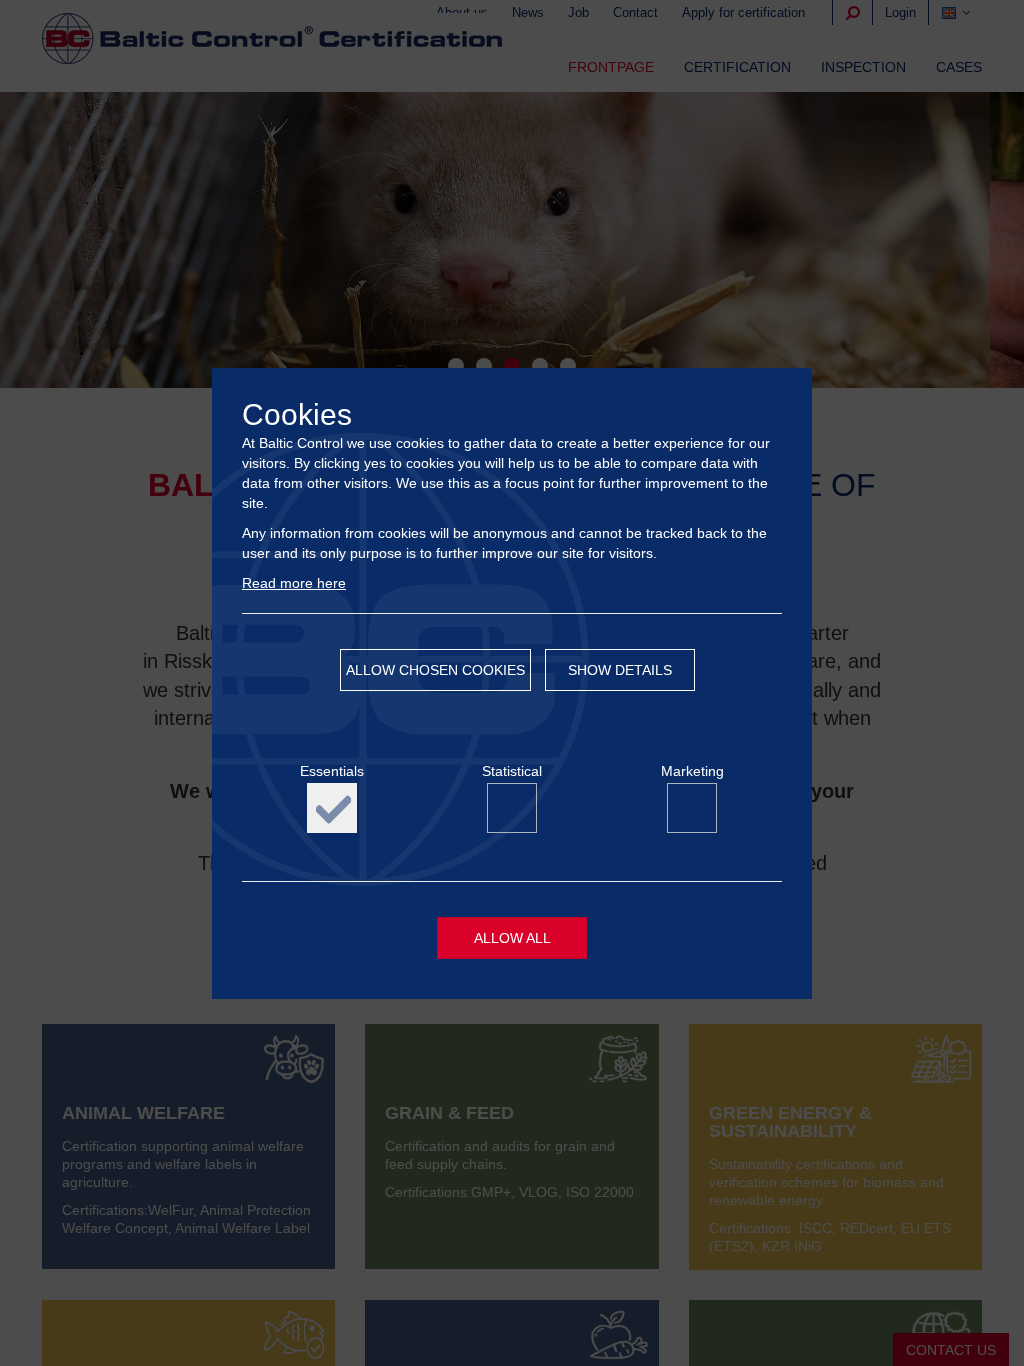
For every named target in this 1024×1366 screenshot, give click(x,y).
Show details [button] (620, 670)
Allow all (512, 938)
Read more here (294, 583)
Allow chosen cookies (435, 670)
